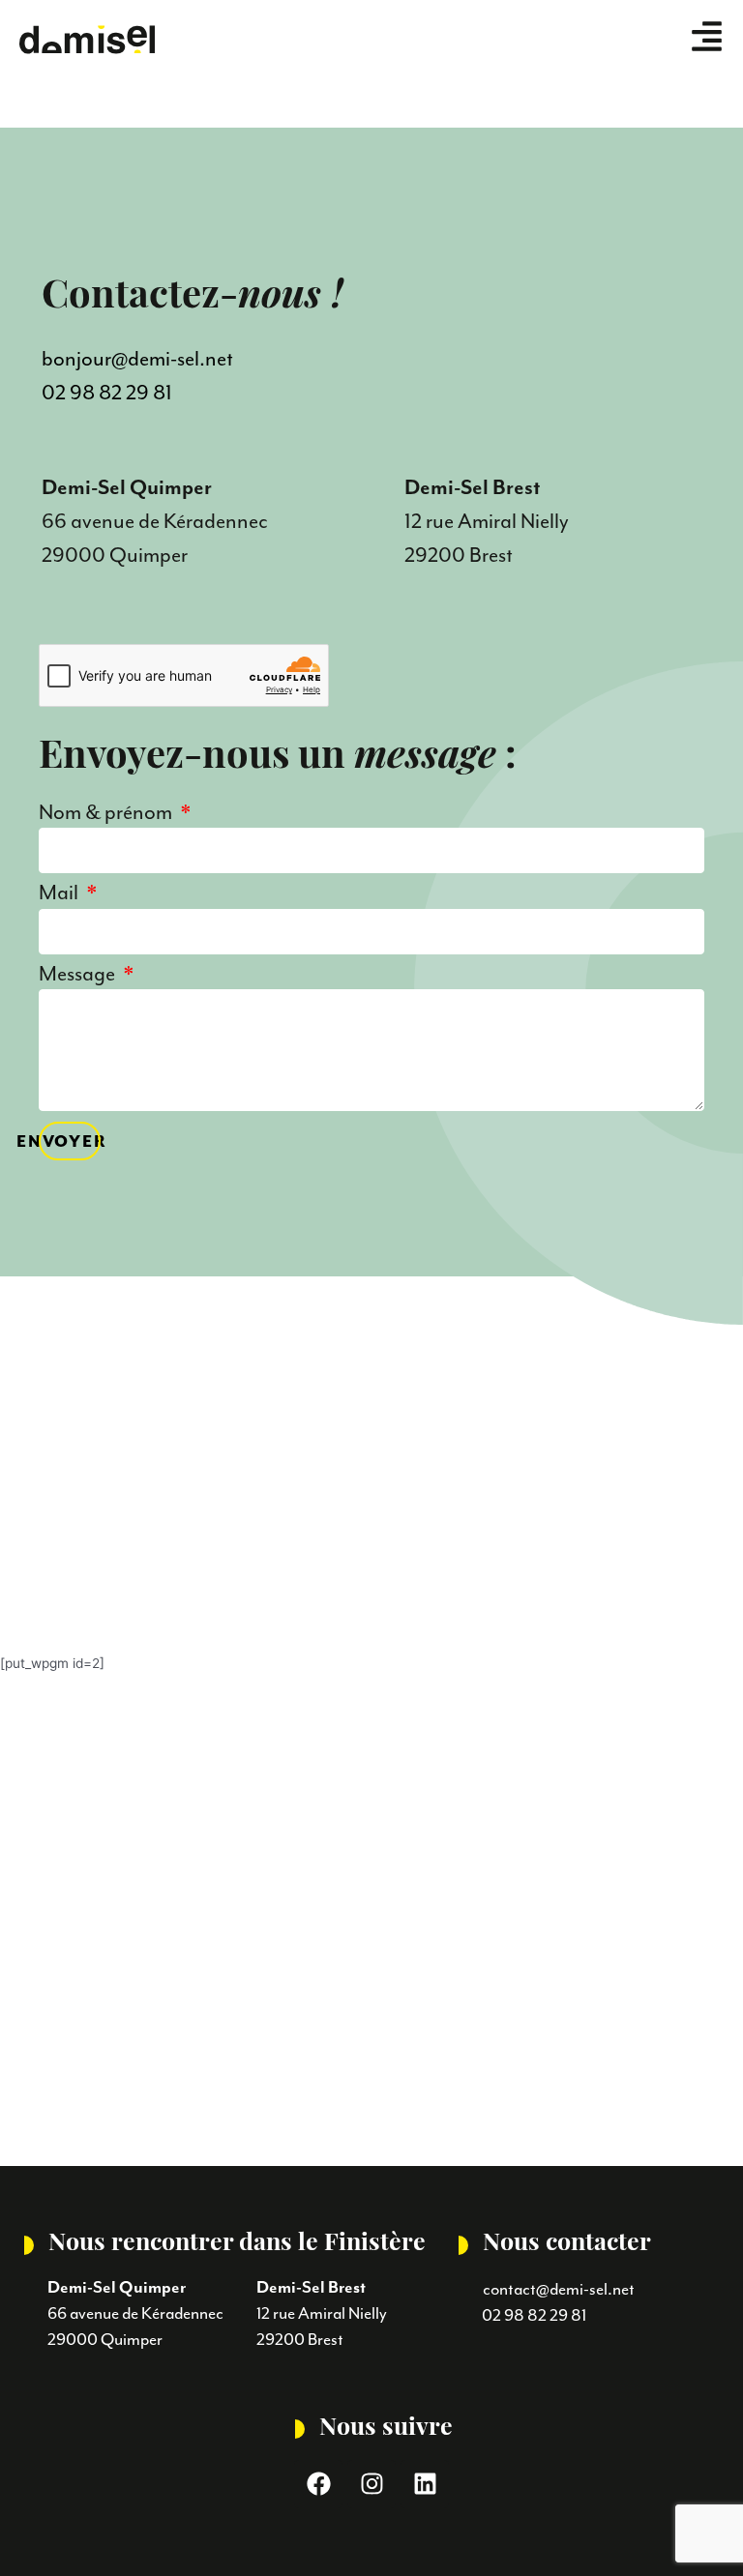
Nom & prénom (107, 814)
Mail (60, 894)
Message (79, 975)
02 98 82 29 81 (107, 393)
